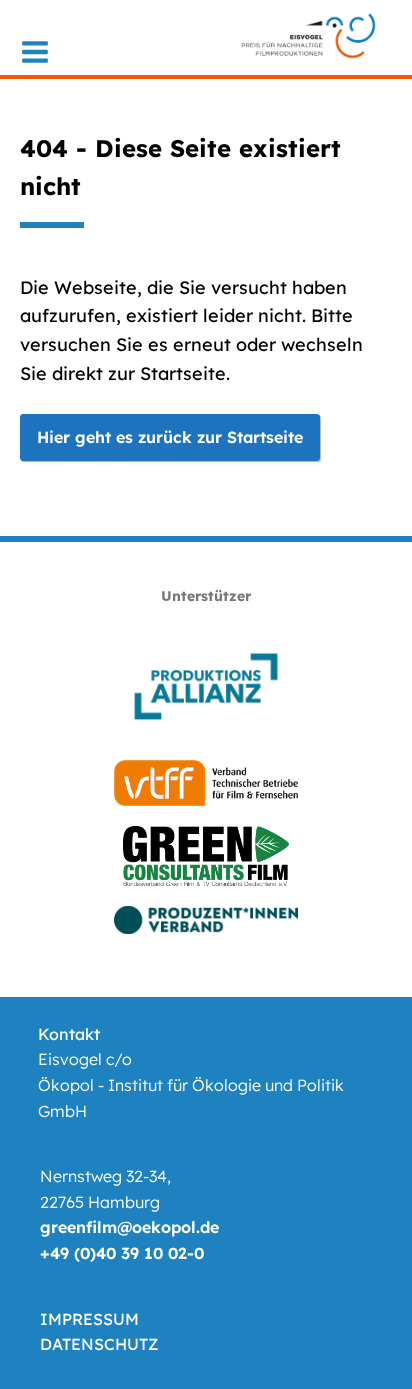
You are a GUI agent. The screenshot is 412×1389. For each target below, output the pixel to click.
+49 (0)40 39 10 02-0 (122, 1253)
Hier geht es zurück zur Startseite (170, 437)
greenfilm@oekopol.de (129, 1227)
